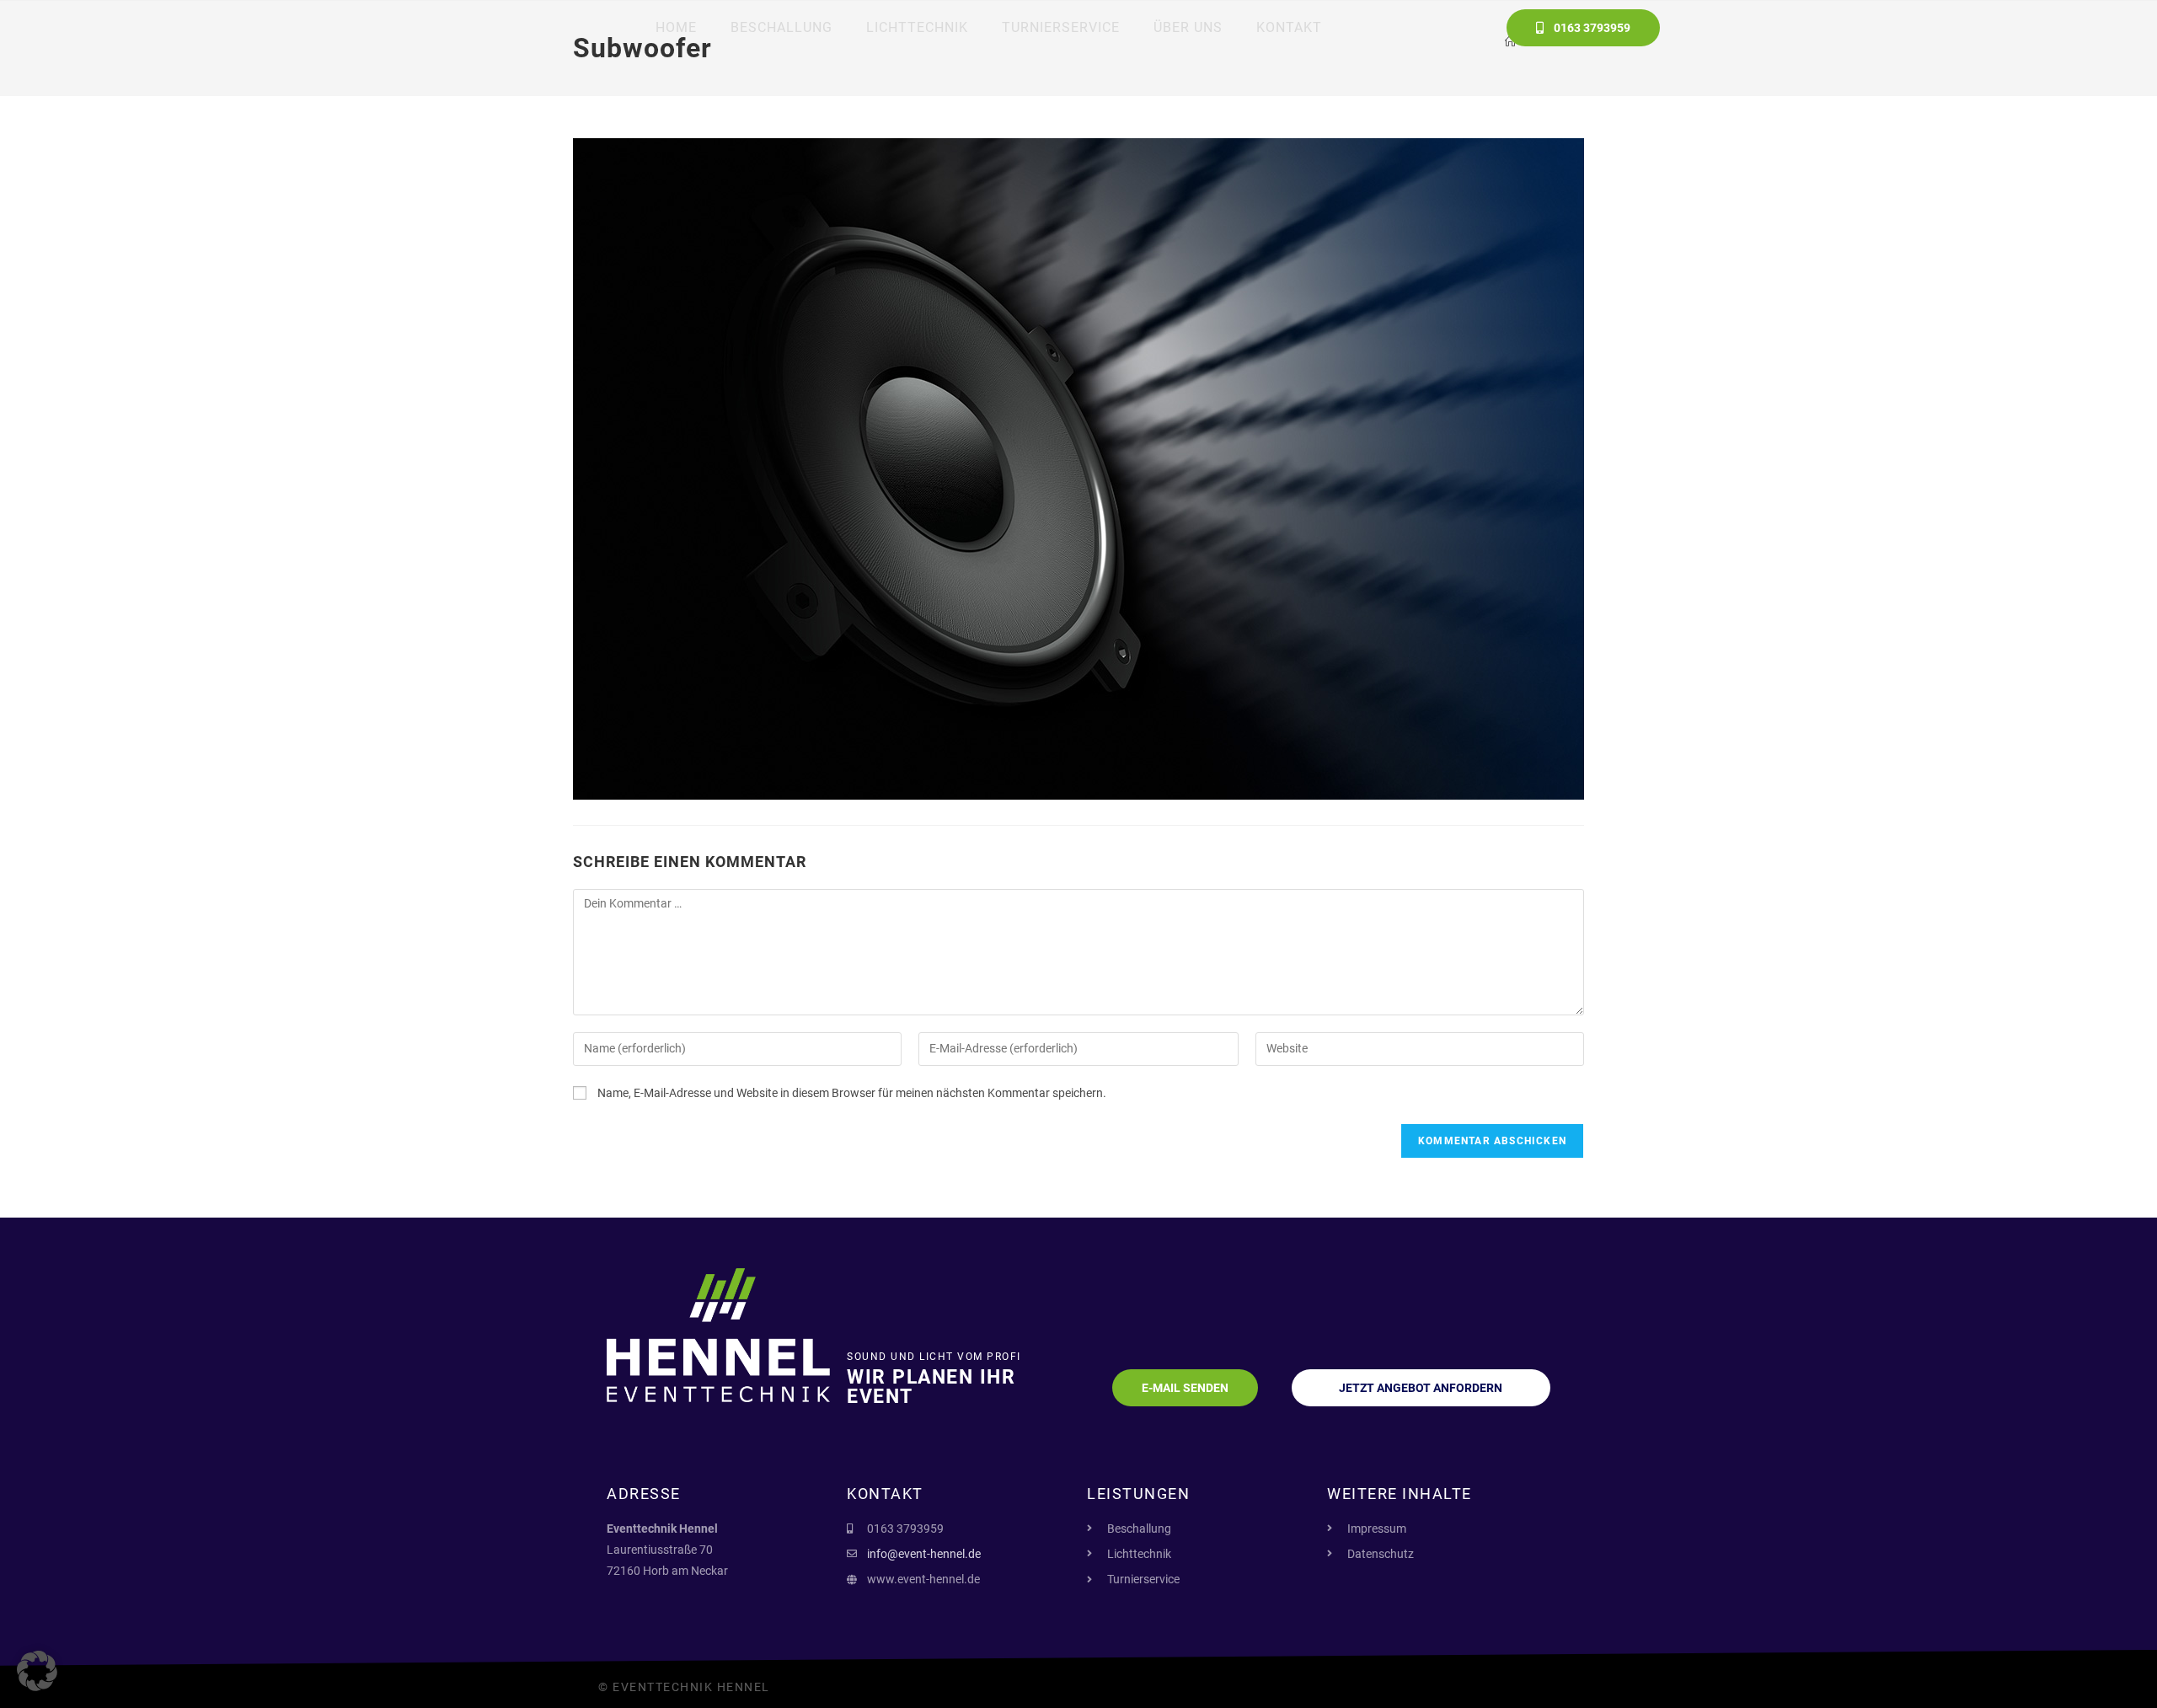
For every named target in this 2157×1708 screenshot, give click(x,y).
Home (676, 27)
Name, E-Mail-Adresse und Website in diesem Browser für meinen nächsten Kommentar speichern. (852, 1093)
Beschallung (781, 27)
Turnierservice (1061, 27)
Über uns (1188, 27)
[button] (37, 1671)
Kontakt (1289, 27)
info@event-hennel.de (924, 1554)
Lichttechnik (917, 27)
